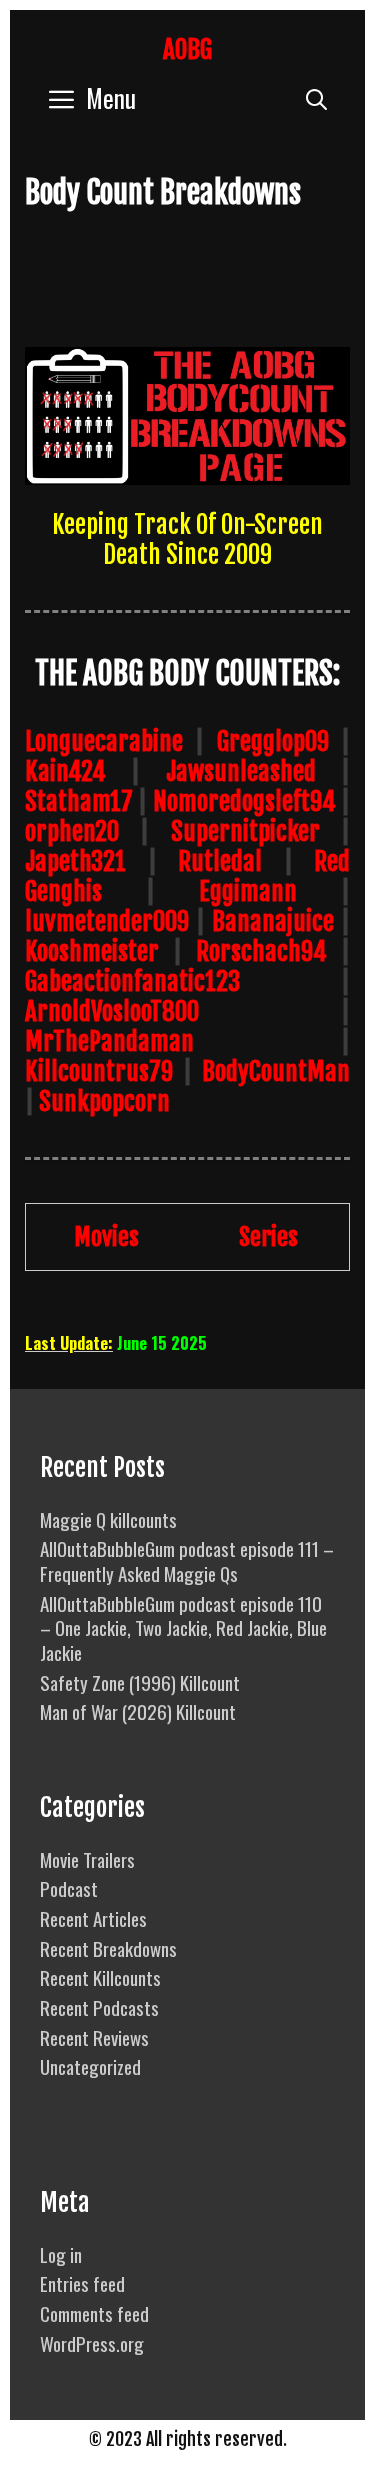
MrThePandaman (109, 1041)
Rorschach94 (261, 951)
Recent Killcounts (100, 1977)
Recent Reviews (94, 2037)
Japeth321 (75, 861)
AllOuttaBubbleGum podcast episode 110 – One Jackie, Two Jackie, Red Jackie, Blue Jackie (183, 1627)
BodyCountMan (276, 1071)
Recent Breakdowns (108, 1948)
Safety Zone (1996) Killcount (140, 1682)
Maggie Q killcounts (108, 1519)
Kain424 (65, 771)
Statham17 (79, 801)
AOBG (187, 49)
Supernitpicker (245, 831)
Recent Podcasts (99, 2007)
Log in (61, 2254)
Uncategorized (90, 2066)
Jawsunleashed (241, 771)
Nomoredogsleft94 (244, 801)
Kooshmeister (92, 951)
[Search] (316, 97)
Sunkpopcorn (104, 1101)
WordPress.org (92, 2343)
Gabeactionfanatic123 (132, 981)
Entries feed (82, 2283)
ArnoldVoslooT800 (112, 1011)
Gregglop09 (273, 741)
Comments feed (94, 2313)
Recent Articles (93, 1918)
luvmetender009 (107, 921)
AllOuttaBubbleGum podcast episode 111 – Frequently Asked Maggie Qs (187, 1560)
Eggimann (248, 891)
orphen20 (72, 831)
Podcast (69, 1888)
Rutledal (220, 861)
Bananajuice (273, 921)
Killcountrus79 (99, 1071)
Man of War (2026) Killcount (138, 1711)
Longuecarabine (104, 741)
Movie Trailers (87, 1859)
